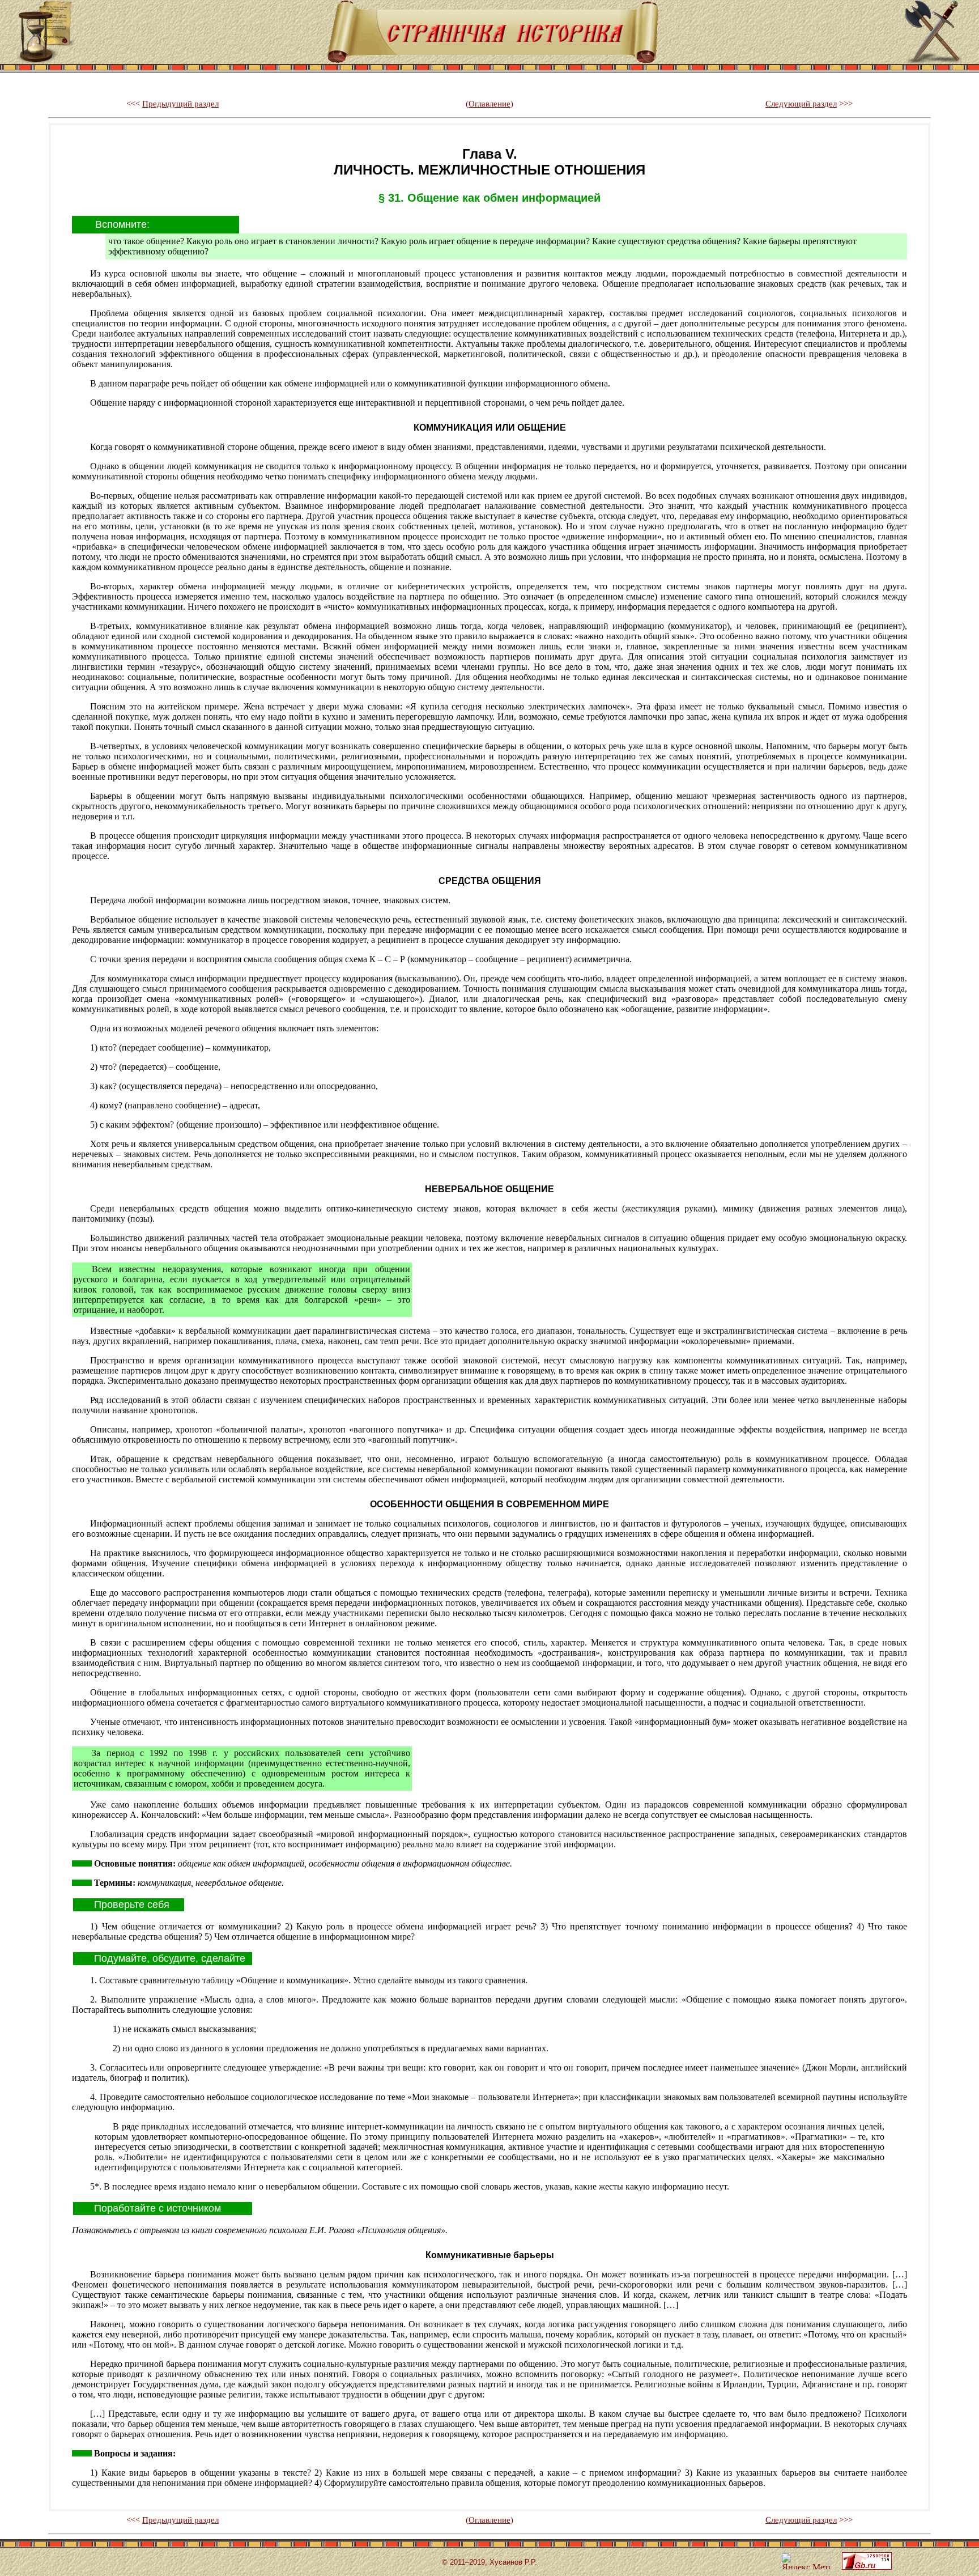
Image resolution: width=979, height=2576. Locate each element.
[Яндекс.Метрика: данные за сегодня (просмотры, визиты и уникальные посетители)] (806, 2561)
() (489, 104)
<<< (173, 104)
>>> (809, 104)
